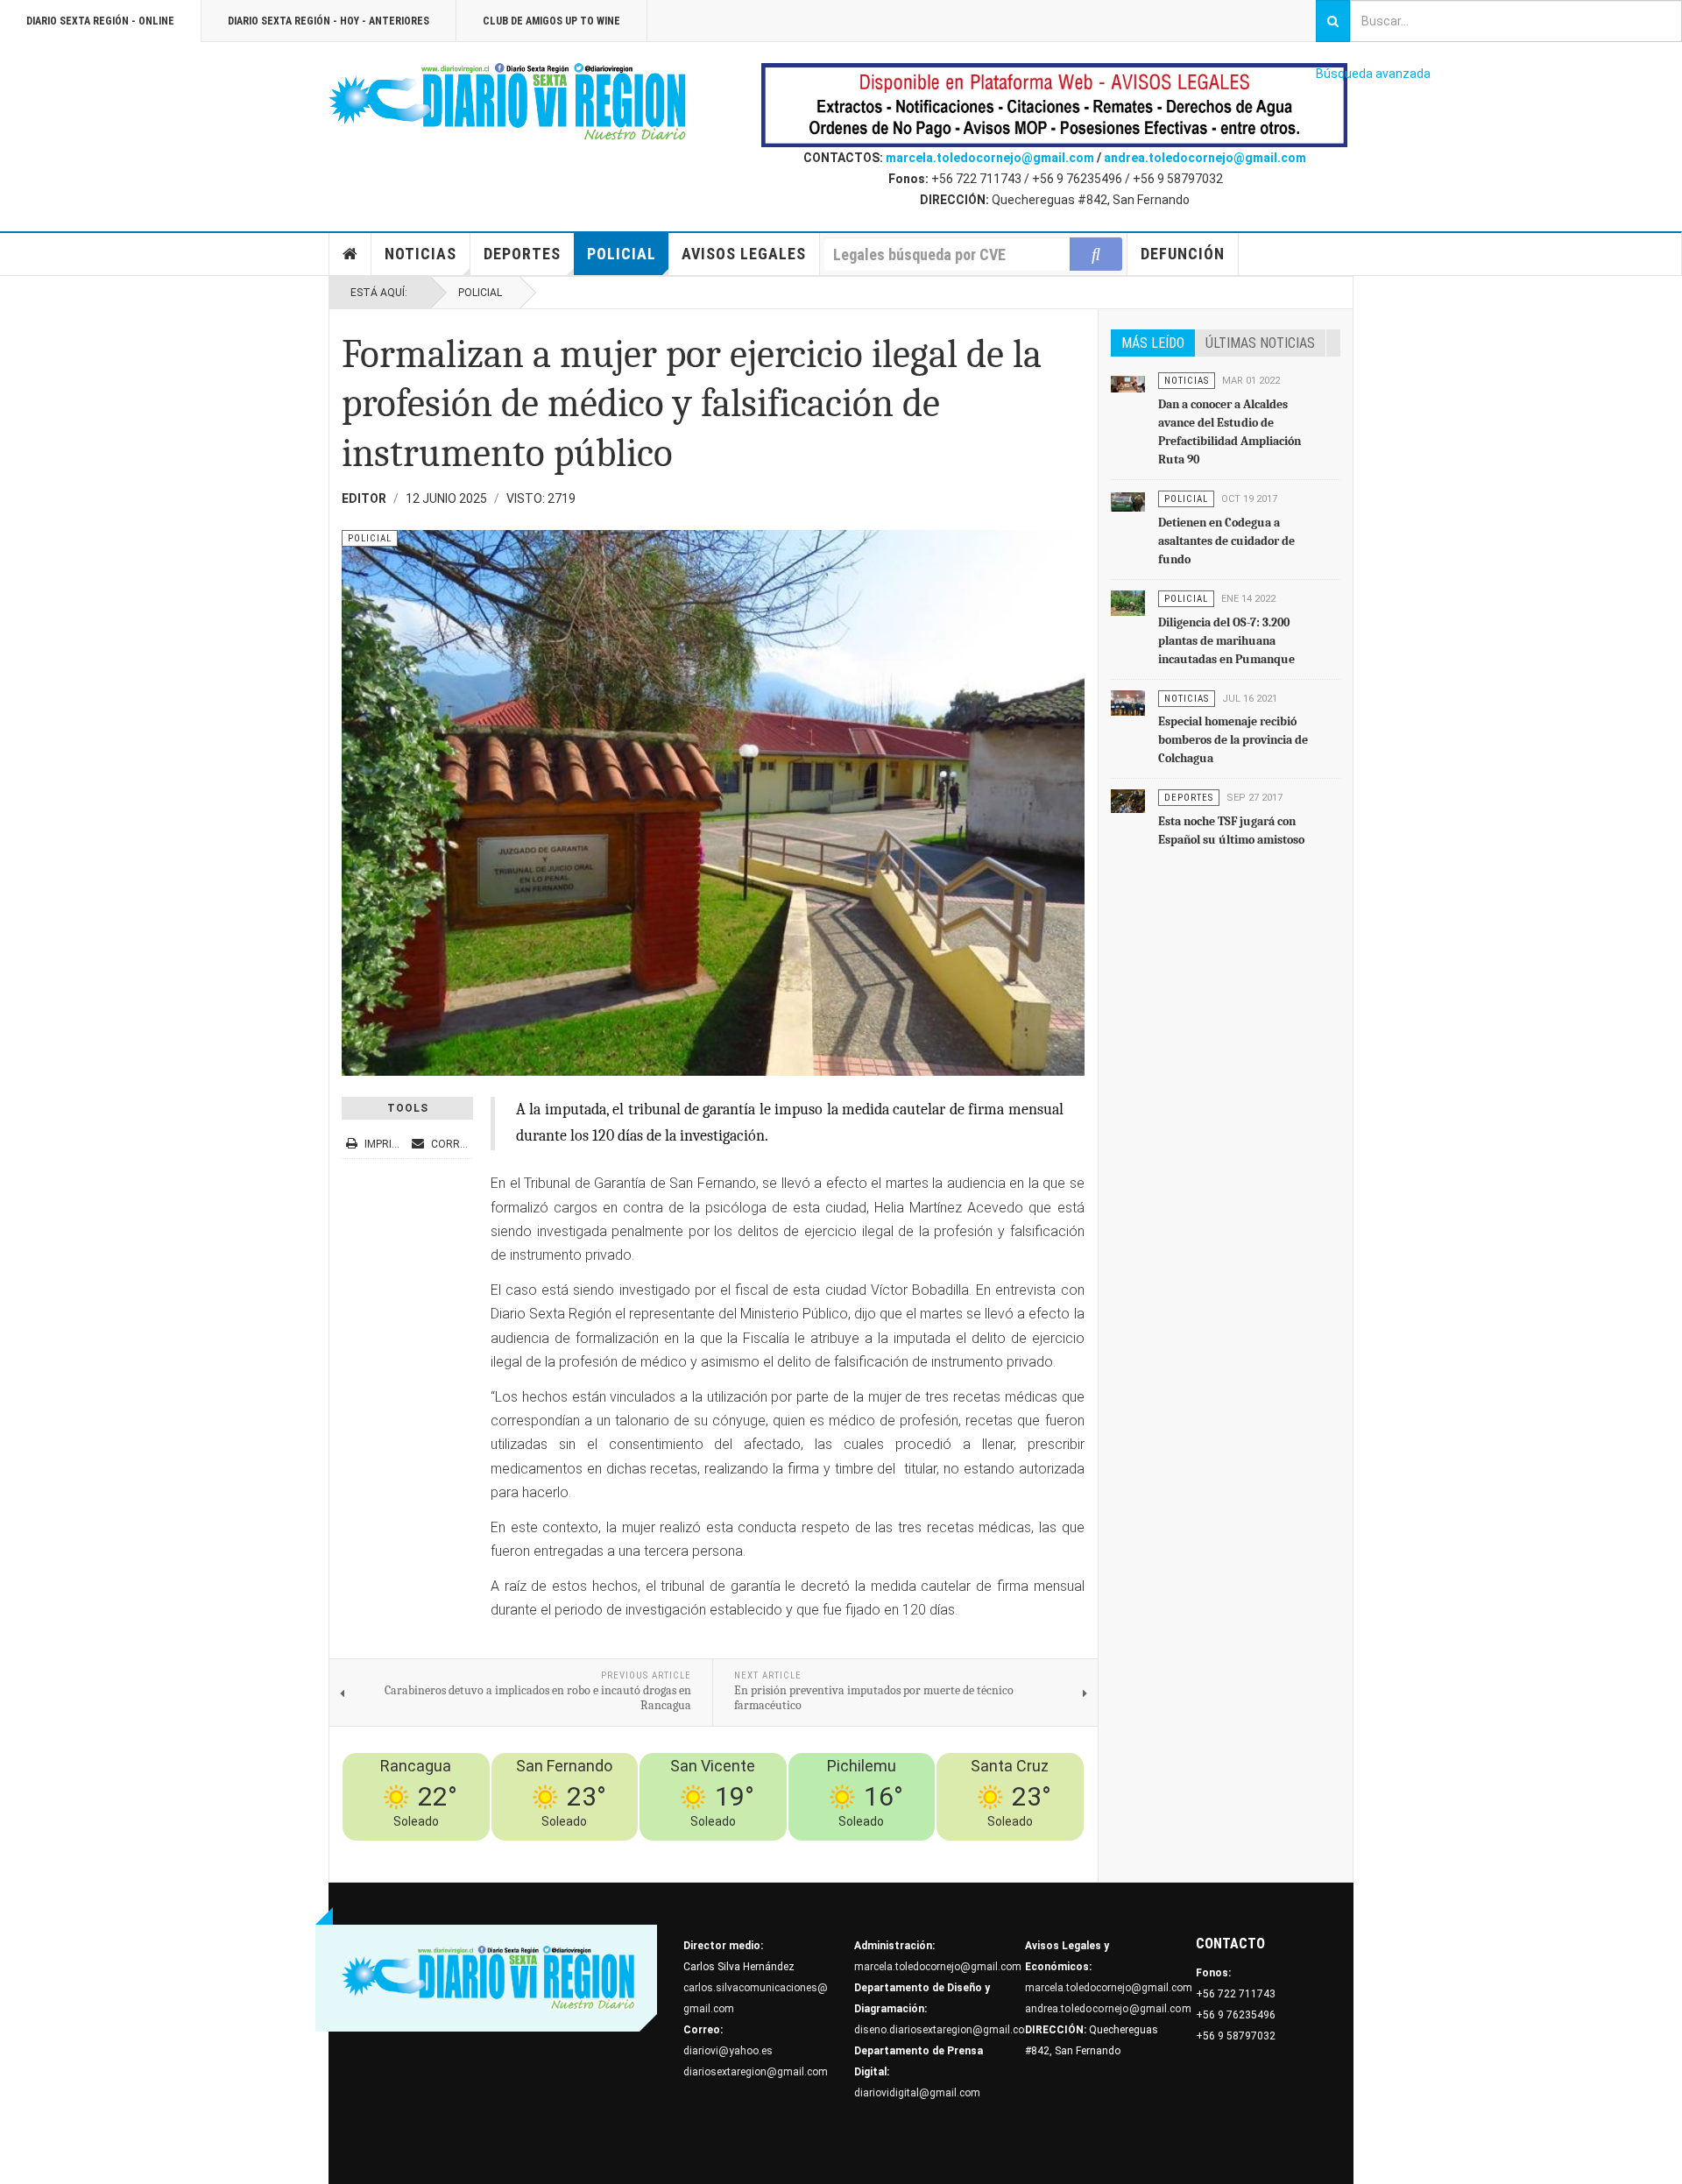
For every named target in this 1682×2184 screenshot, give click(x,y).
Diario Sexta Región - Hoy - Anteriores (329, 21)
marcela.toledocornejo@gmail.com (990, 158)
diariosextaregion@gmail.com (756, 2072)
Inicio (350, 254)
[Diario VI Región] (508, 102)
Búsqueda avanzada (1373, 74)
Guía (1023, 1851)
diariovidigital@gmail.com (917, 2093)
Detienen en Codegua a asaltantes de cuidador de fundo (1226, 541)
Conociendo (768, 1851)
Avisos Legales (744, 254)
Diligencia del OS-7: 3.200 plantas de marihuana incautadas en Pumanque (1226, 641)
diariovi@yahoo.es (728, 2051)
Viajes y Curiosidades (949, 1851)
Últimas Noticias (1260, 343)
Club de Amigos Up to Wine (551, 21)
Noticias (420, 254)
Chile (818, 1851)
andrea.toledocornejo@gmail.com (1205, 158)
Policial (622, 254)
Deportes (522, 254)
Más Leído (1153, 343)
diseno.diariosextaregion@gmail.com (944, 2030)
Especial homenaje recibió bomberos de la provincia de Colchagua (1233, 740)
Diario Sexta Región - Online (100, 21)
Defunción (1183, 254)
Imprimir (387, 1144)
